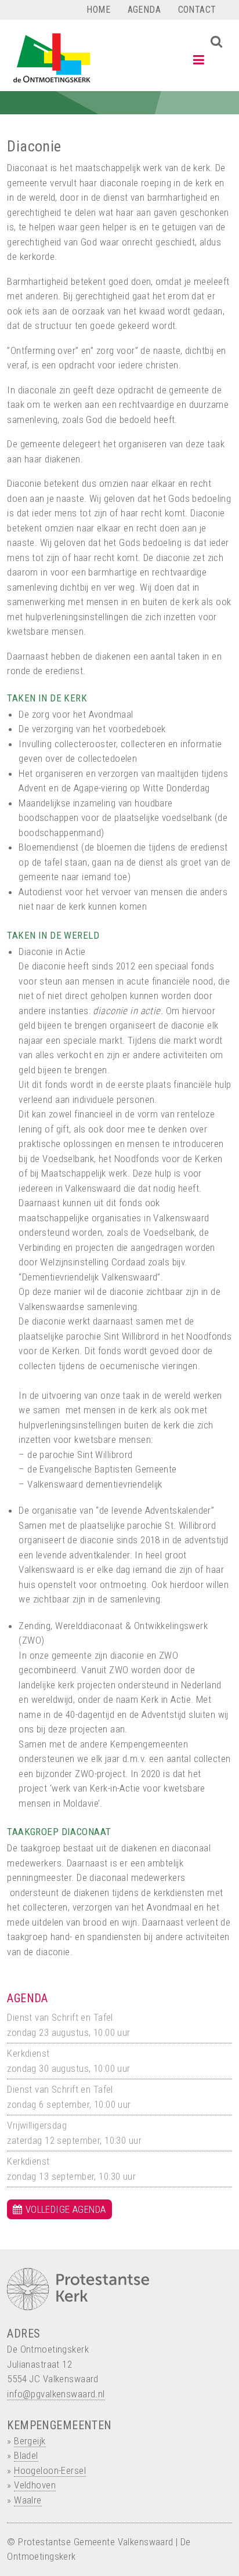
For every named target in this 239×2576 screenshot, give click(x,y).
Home (98, 10)
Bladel (26, 2455)
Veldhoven (35, 2485)
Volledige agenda (66, 2209)
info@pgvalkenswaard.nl (56, 2394)
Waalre (28, 2500)
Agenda (144, 10)
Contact (197, 10)
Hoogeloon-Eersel (50, 2470)
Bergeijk (30, 2441)
